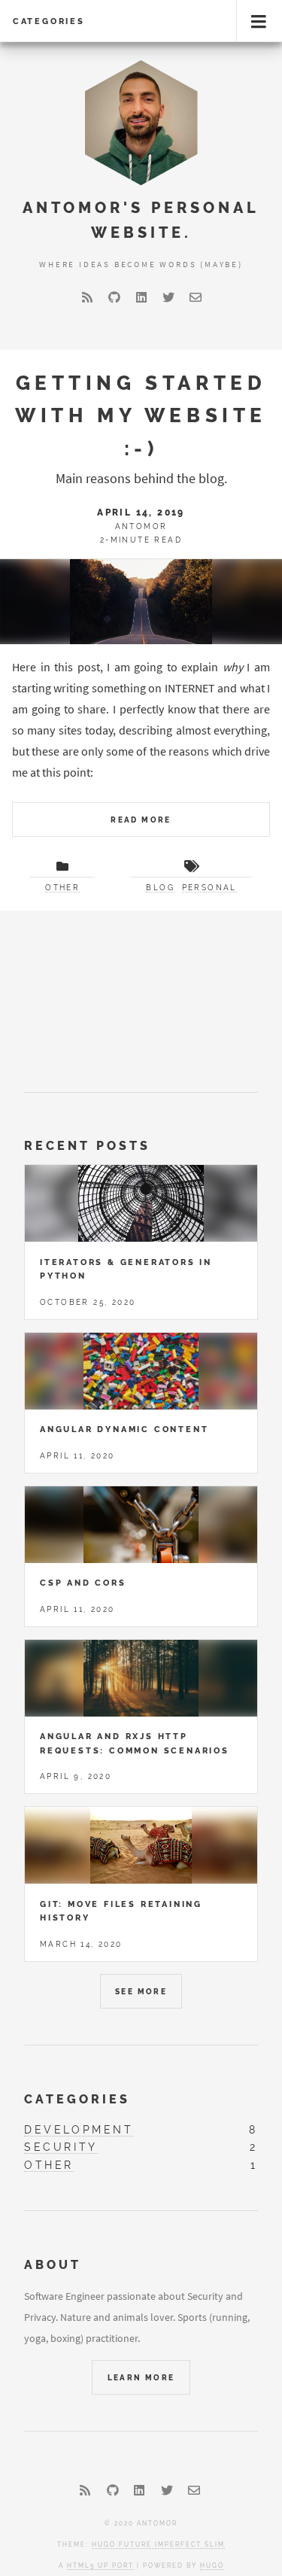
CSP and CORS (83, 1583)
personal (209, 888)
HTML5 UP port (100, 2565)
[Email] (196, 297)
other (49, 2165)
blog (160, 888)
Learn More (141, 2378)
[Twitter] (168, 297)
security (61, 2147)
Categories (49, 21)
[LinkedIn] (141, 297)
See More (141, 1992)
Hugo (212, 2565)
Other (62, 888)
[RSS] (87, 297)
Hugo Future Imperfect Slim (158, 2544)
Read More (141, 820)
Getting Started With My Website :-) (141, 415)
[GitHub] (114, 297)
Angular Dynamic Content (124, 1429)
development (79, 2129)
